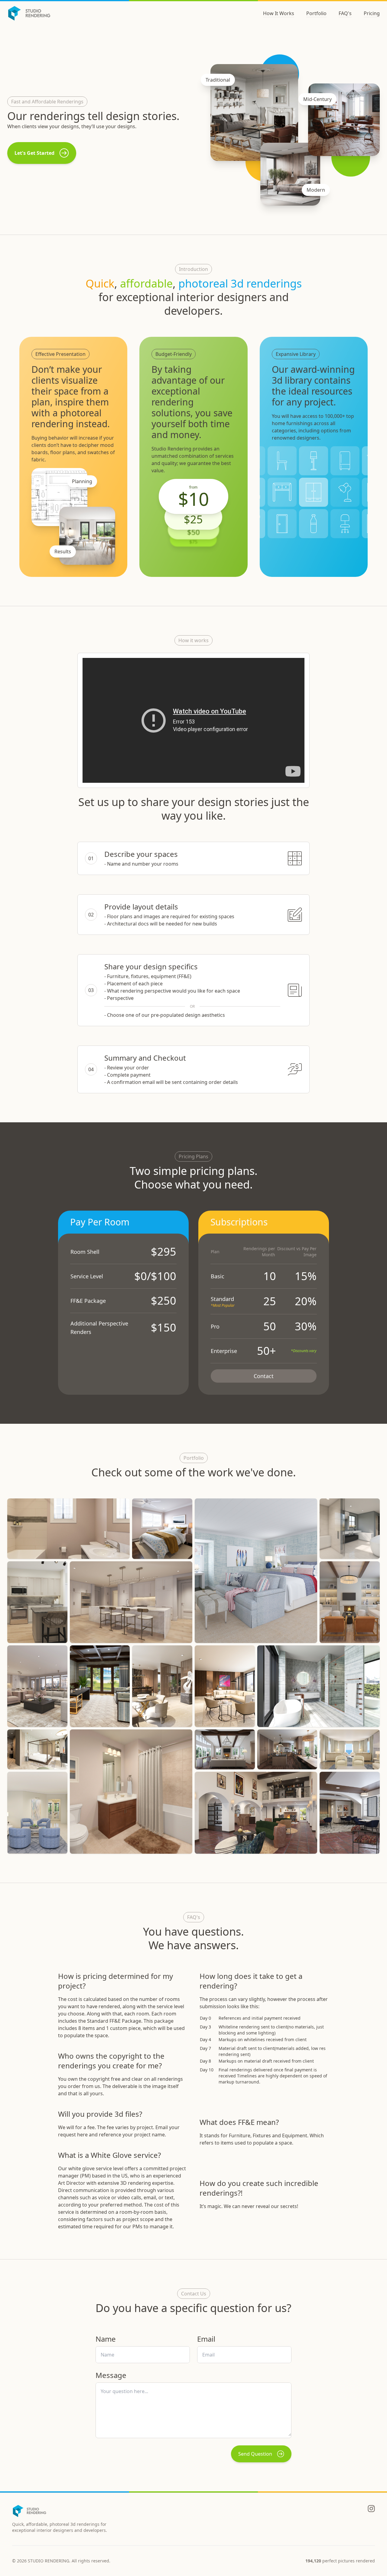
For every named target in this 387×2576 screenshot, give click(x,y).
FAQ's (345, 13)
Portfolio (316, 13)
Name (106, 2339)
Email (206, 2339)
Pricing (372, 13)
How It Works (279, 13)
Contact (264, 1376)
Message (111, 2375)
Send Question (255, 2454)
